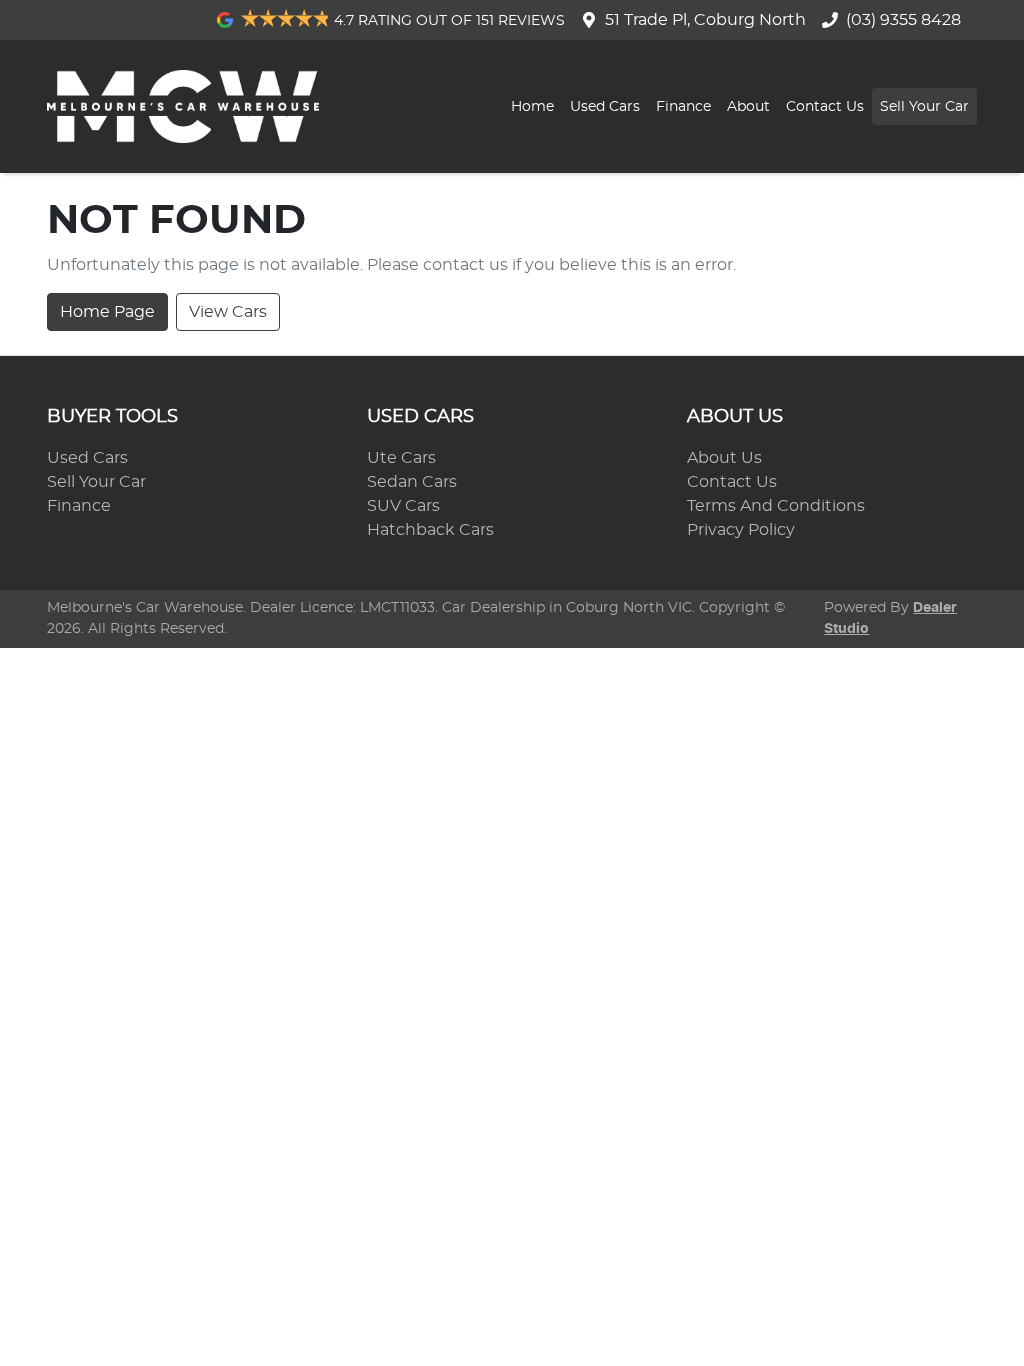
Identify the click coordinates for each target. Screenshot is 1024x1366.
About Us (724, 458)
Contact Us (825, 106)
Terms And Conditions (776, 506)
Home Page (107, 312)
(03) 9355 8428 (903, 20)
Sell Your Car (924, 106)
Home (532, 106)
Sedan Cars (412, 482)
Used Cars (605, 106)
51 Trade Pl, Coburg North (705, 20)
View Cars (228, 312)
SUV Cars (403, 506)
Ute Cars (401, 458)
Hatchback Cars (430, 530)
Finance (683, 106)
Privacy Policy (741, 530)
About (748, 106)
